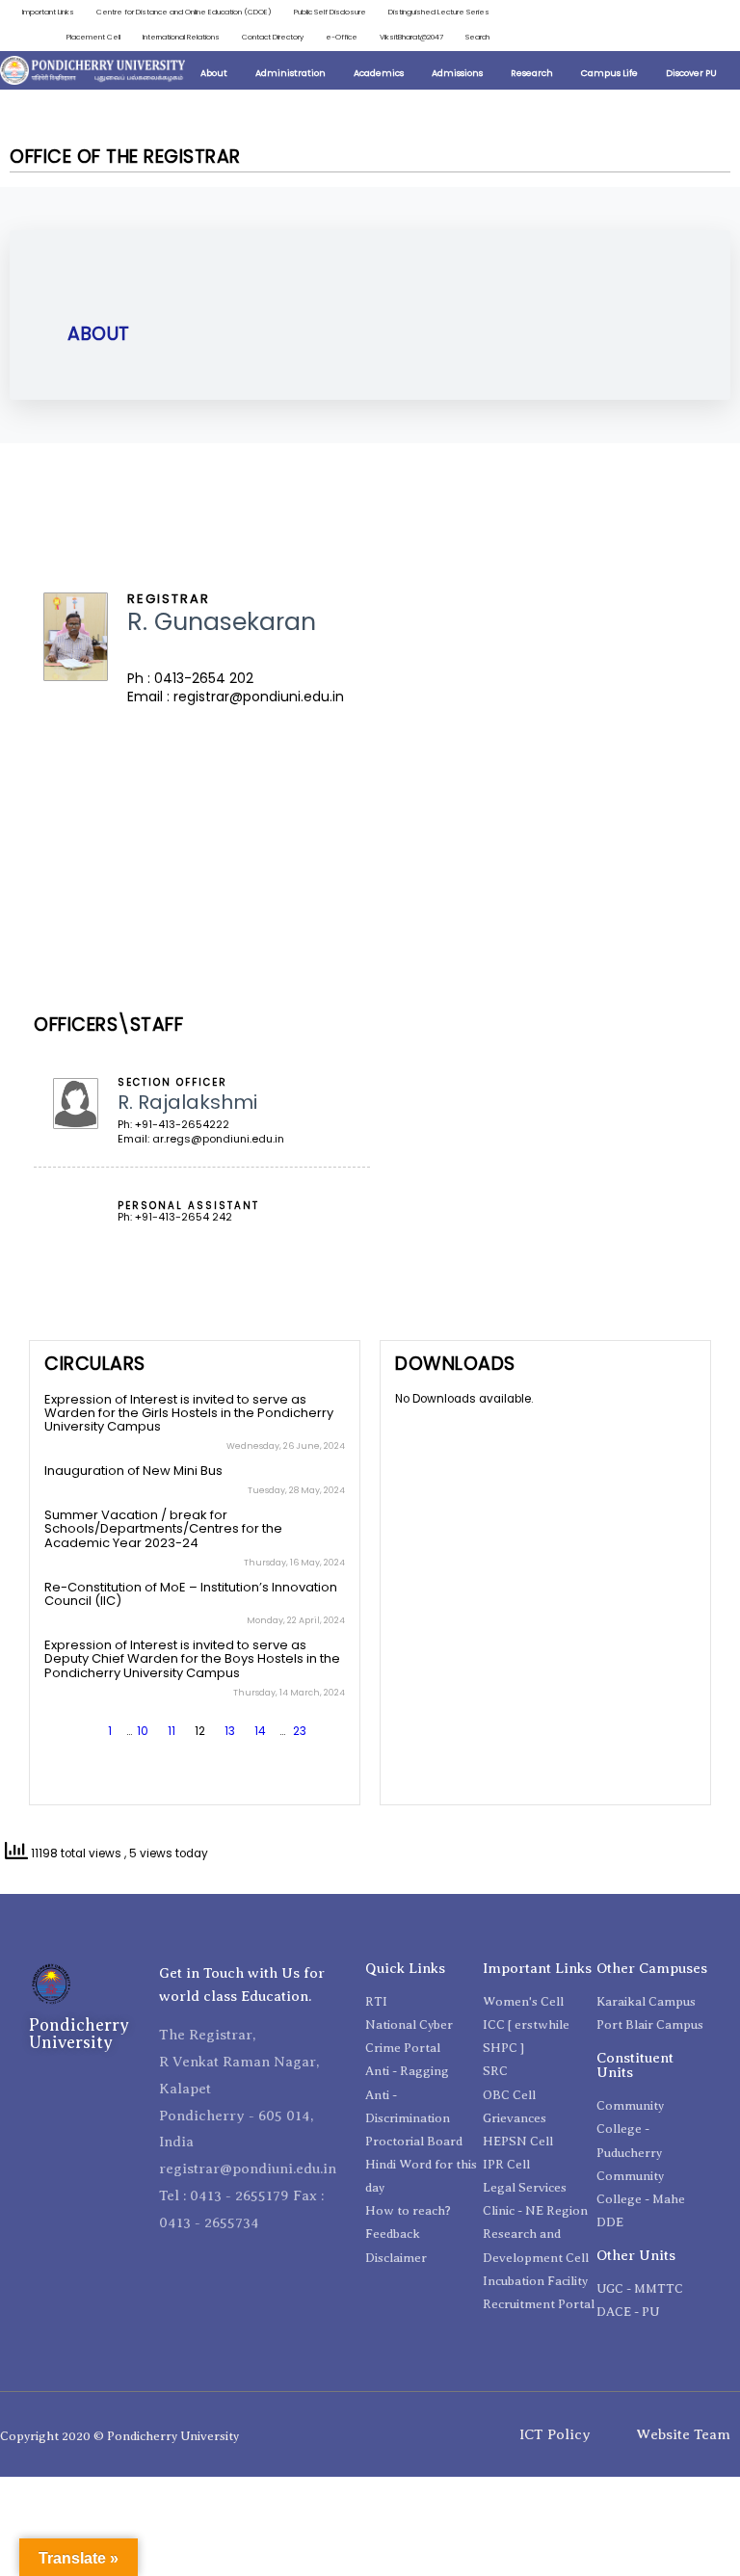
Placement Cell (93, 37)
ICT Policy (555, 2434)
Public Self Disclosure (330, 12)
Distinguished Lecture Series (439, 12)
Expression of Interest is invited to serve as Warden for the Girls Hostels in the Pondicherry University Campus (189, 1413)
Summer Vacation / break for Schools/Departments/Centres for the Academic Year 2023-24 (163, 1529)
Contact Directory (273, 37)
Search (477, 37)
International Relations (181, 37)
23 (300, 1731)
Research (532, 73)
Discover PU (691, 73)
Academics (379, 73)
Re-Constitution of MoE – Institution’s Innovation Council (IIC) (191, 1594)
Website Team (683, 2434)
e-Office (342, 37)
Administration (291, 73)
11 (172, 1731)
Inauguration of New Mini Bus (133, 1471)
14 (260, 1731)
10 (143, 1731)
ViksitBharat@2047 (411, 37)
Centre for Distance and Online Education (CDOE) (184, 12)
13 (230, 1731)
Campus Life (609, 73)
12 (200, 1731)
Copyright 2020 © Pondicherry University (119, 2436)
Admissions (457, 73)
